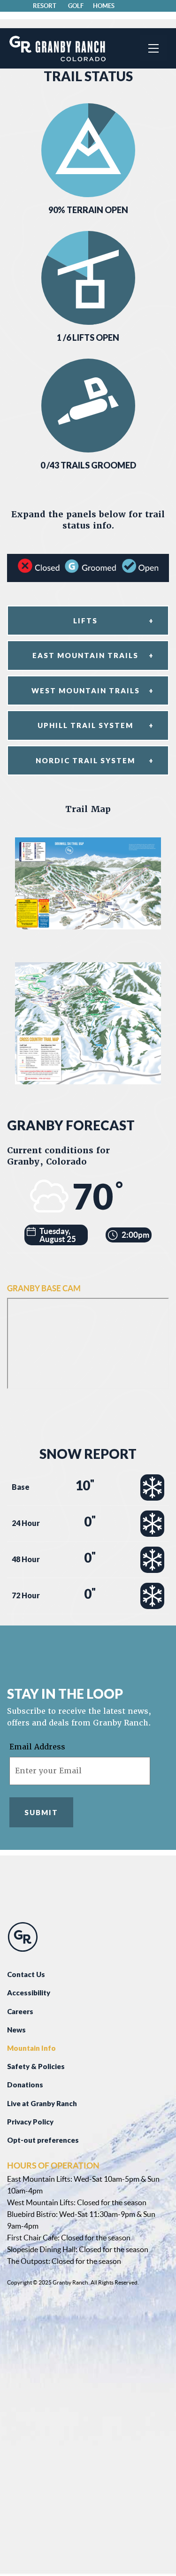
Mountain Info (31, 2048)
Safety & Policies (36, 2066)
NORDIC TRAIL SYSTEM (85, 760)
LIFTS (85, 621)
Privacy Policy (30, 2122)
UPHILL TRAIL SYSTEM (85, 725)
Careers (20, 2011)
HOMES (104, 6)
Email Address (37, 1747)
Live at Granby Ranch (42, 2103)
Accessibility (29, 1993)
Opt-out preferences (43, 2140)
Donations (25, 2085)
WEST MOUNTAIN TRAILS (86, 690)
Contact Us (26, 1974)
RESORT (45, 6)
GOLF (76, 6)
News (16, 2030)
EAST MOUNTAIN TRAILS (85, 655)
